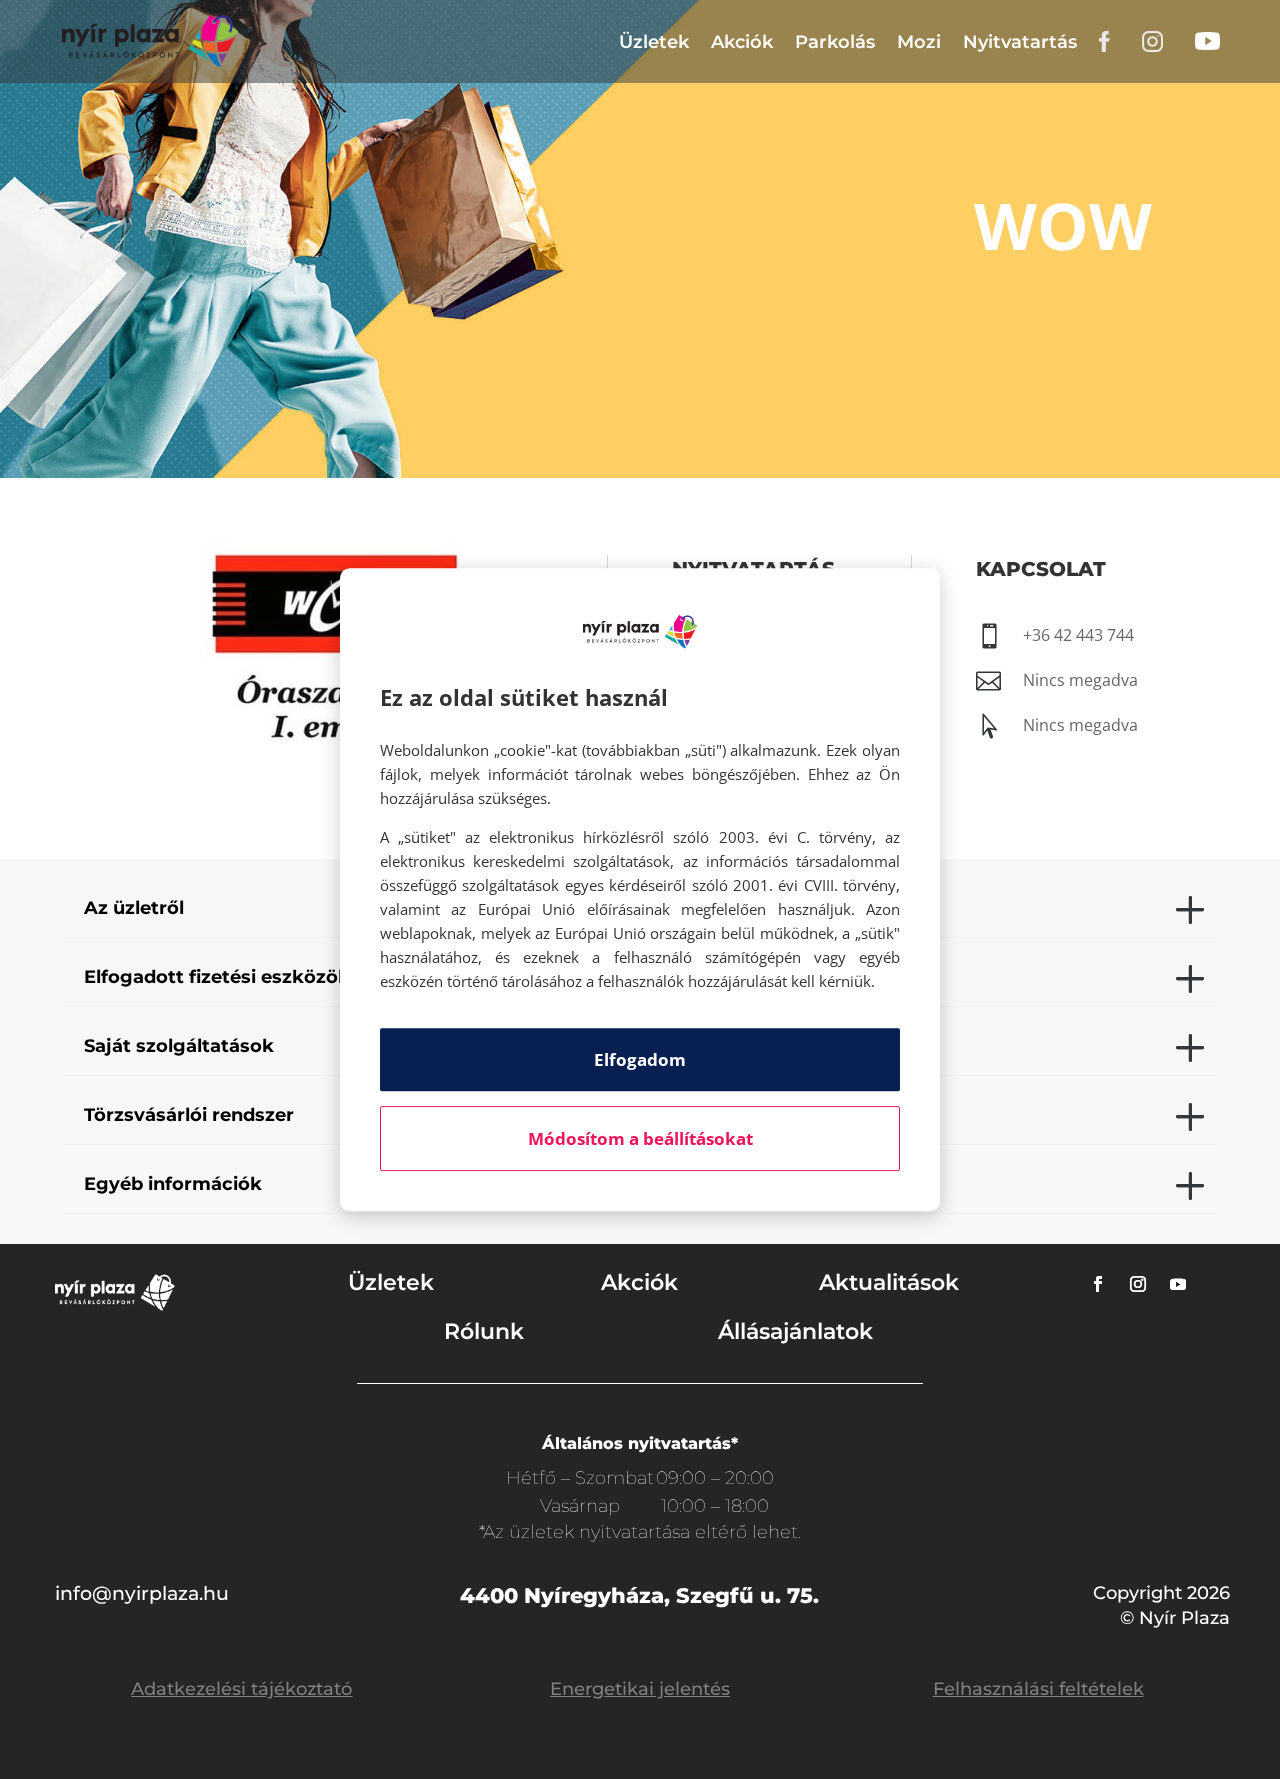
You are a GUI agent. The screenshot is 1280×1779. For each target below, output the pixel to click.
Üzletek (654, 42)
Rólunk (484, 1331)
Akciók (742, 42)
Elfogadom (640, 1059)
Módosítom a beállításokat (640, 1138)
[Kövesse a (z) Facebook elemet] (1098, 1284)
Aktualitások (889, 1282)
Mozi (919, 42)
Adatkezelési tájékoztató (241, 1689)
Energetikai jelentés (640, 1689)
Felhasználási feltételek (1038, 1689)
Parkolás (835, 42)
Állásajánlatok (795, 1331)
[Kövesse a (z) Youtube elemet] (1178, 1284)
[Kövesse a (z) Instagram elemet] (1138, 1284)
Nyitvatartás (1020, 42)
